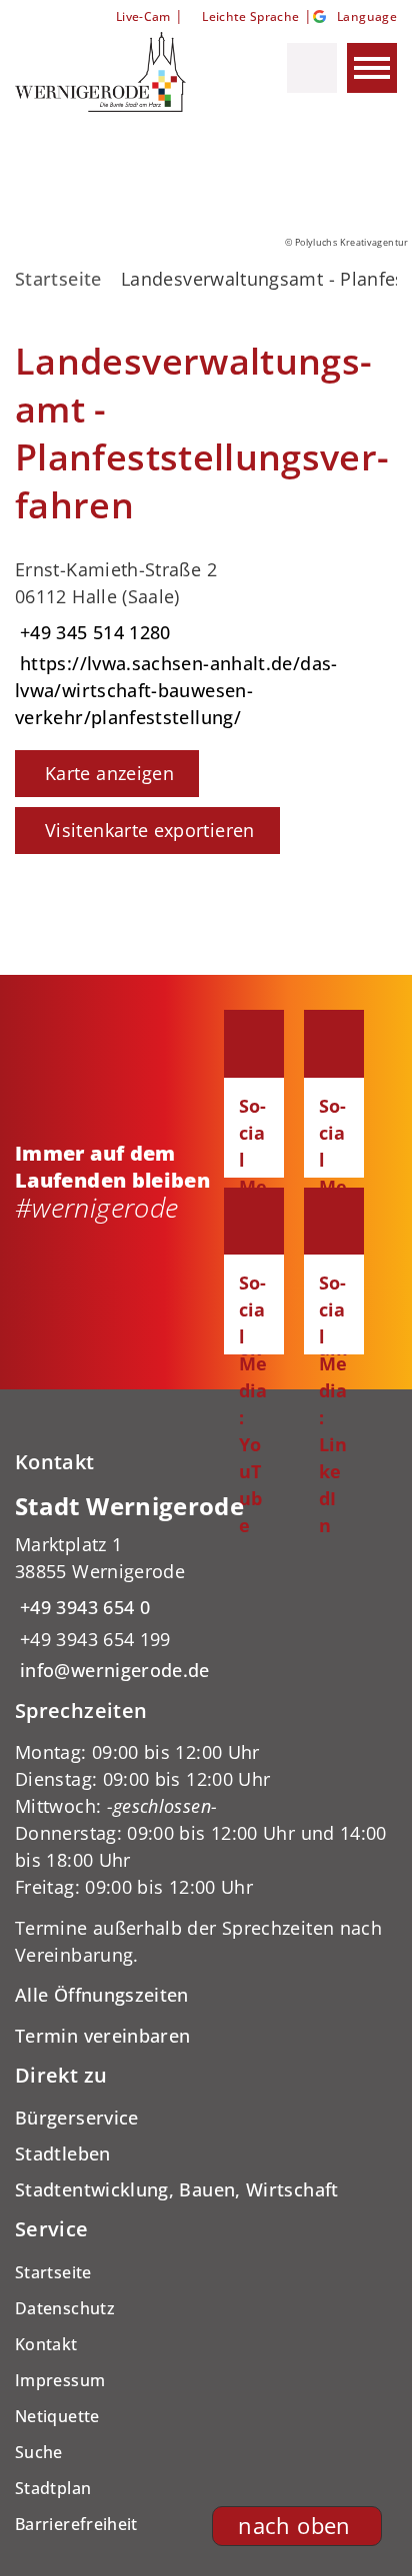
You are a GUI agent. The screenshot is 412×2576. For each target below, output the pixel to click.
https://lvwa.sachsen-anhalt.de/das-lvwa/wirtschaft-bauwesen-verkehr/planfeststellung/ (176, 690)
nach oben (294, 2526)
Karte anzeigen (109, 773)
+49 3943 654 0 (82, 1607)
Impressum (60, 2380)
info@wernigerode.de (112, 1670)
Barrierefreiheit (76, 2524)
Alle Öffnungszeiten (102, 1995)
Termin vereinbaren (102, 2036)
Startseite (58, 279)
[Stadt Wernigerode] (206, 1588)
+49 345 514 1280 (93, 632)
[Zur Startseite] (113, 72)
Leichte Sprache (250, 16)
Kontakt (46, 2344)
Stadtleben (63, 2153)
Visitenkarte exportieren (150, 830)
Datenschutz (65, 2308)
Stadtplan (53, 2488)
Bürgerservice (77, 2118)
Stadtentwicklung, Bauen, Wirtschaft (177, 2189)
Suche (39, 2452)
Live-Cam (143, 16)
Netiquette (57, 2416)
